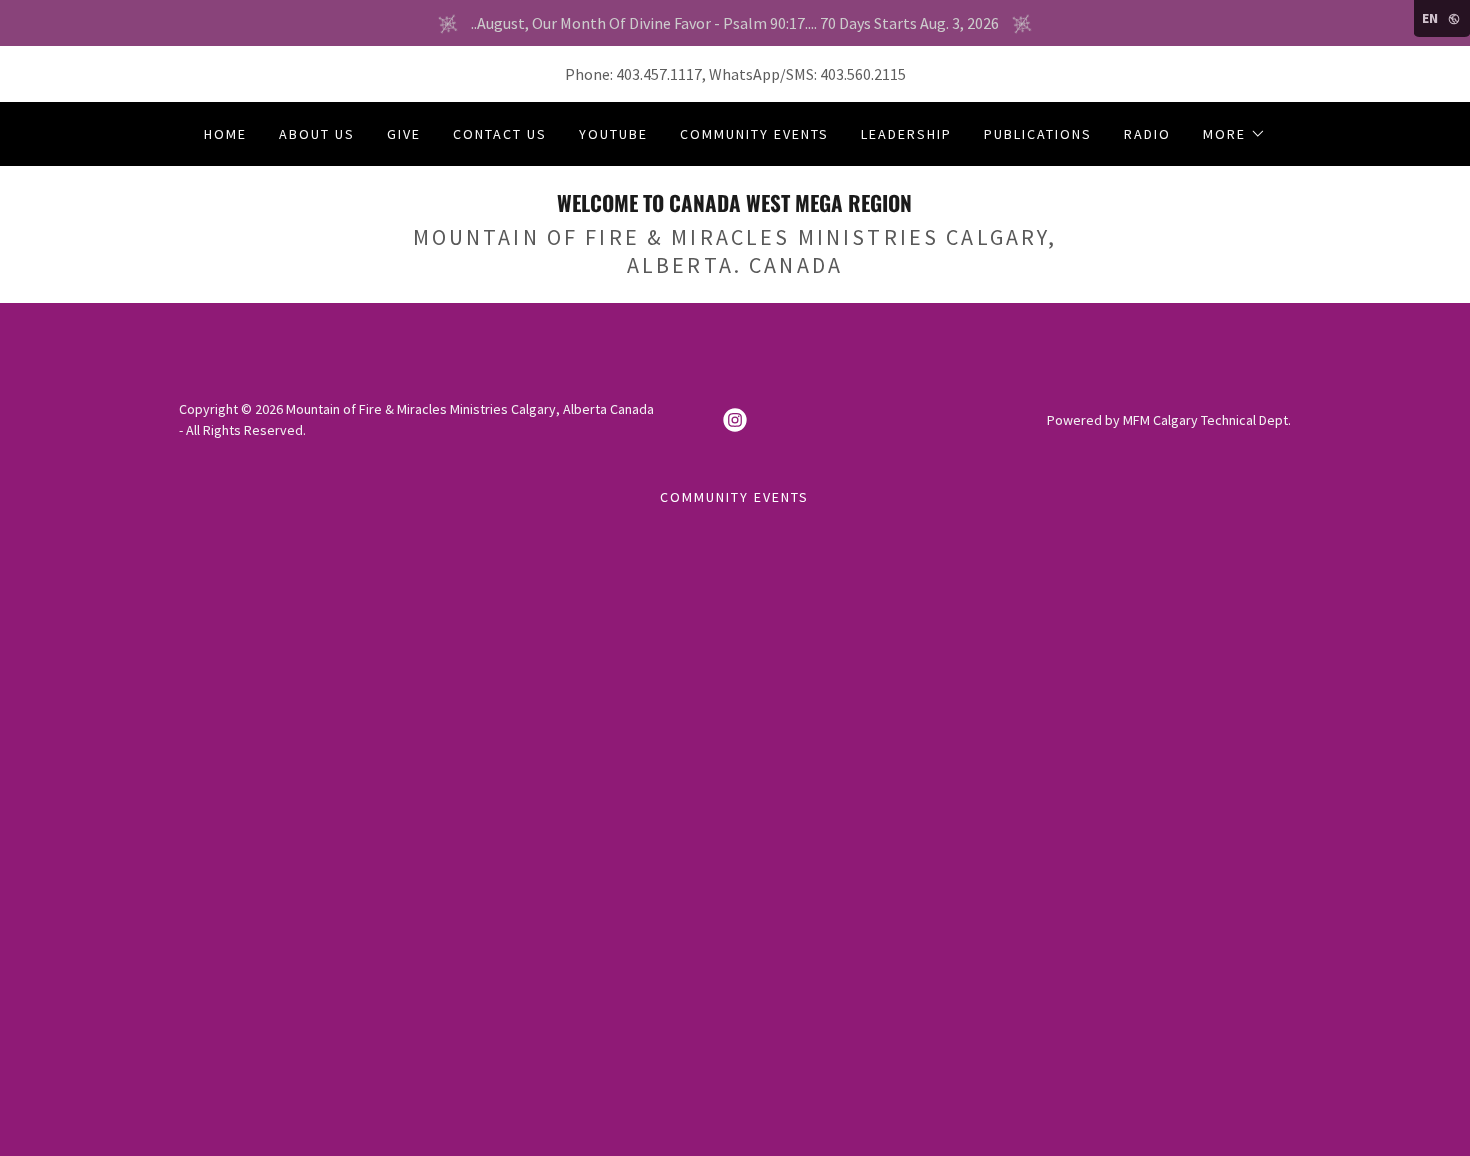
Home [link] (225, 134)
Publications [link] (1038, 134)
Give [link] (404, 134)
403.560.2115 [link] (863, 74)
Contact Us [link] (500, 134)
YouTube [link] (613, 134)
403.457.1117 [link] (659, 74)
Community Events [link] (754, 134)
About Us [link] (317, 134)
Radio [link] (1147, 134)
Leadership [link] (906, 134)
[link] (734, 206)
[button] (1234, 134)
